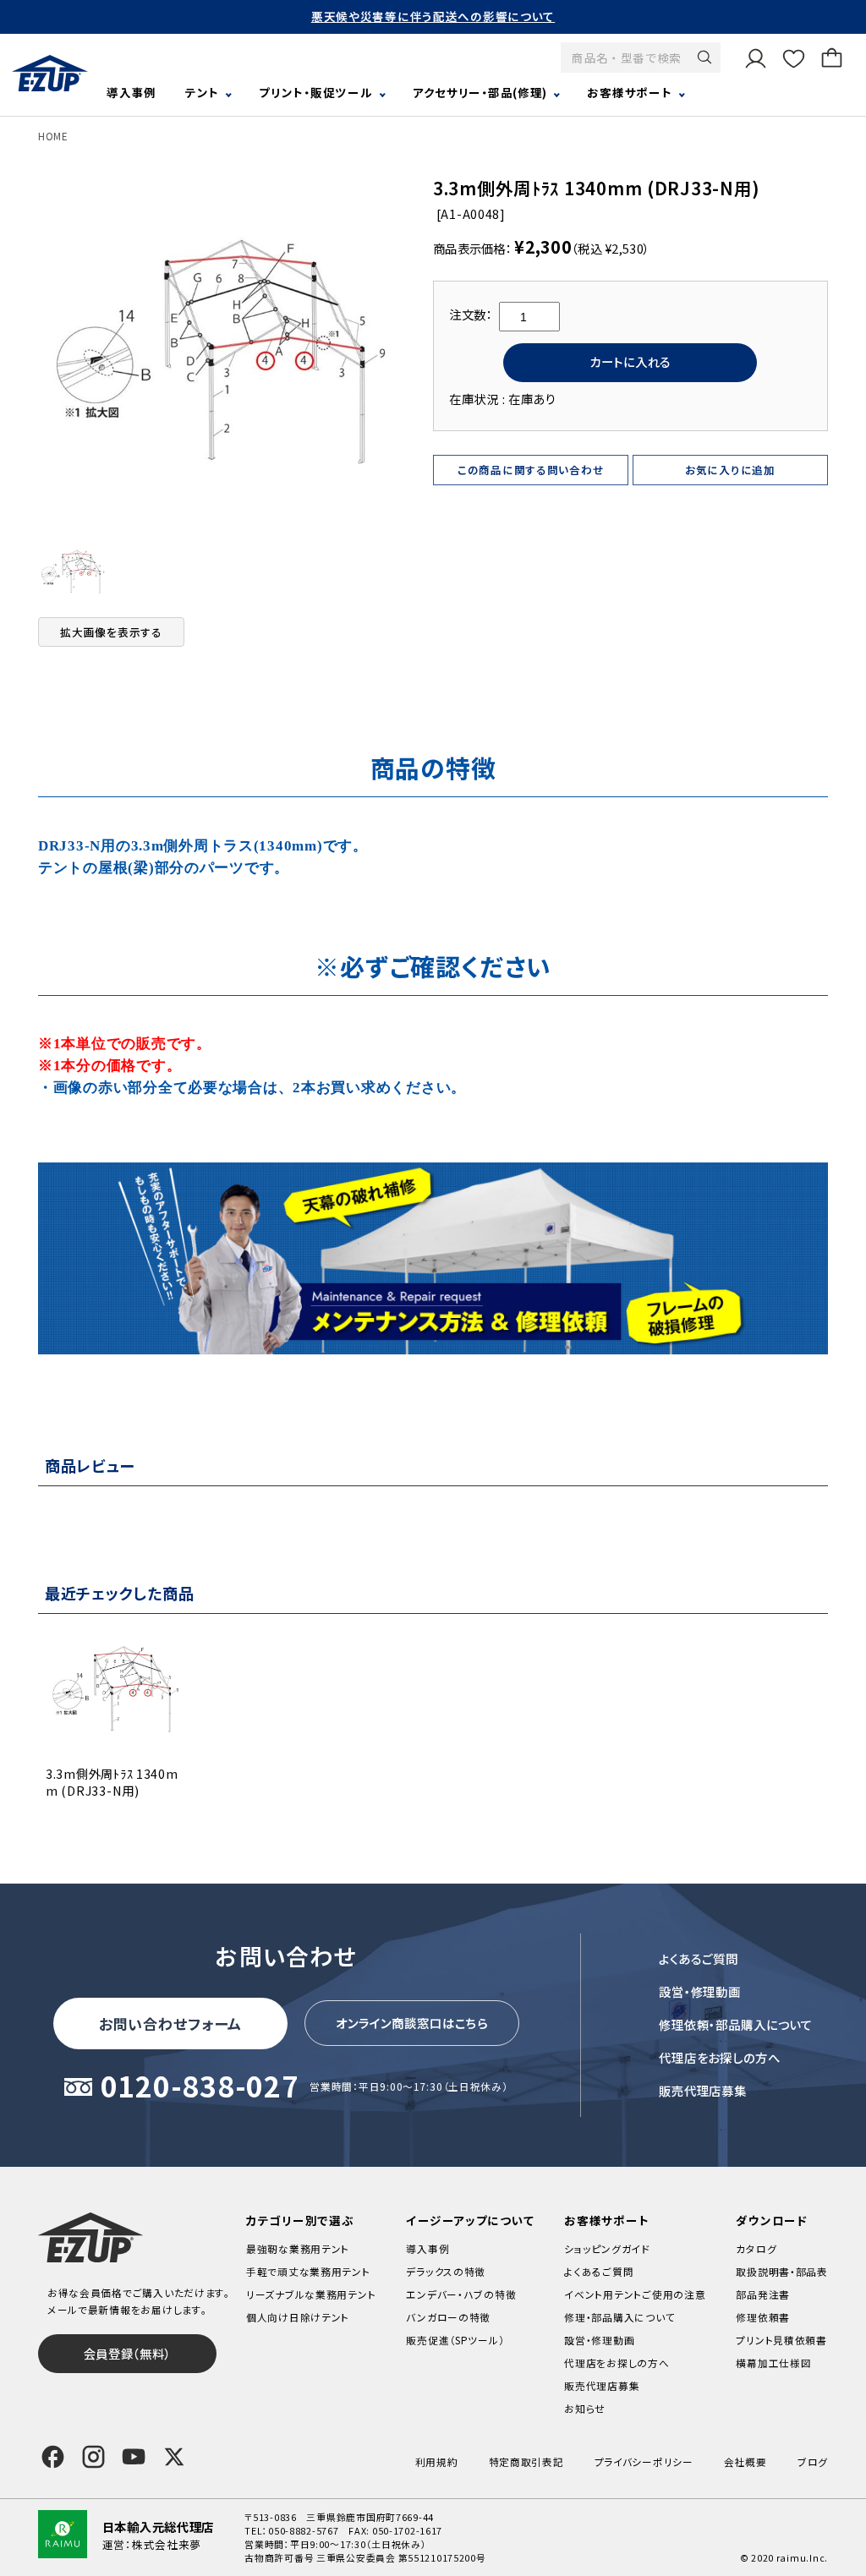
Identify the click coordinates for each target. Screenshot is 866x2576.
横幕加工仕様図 (773, 2363)
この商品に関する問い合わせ (531, 470)
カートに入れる (630, 361)
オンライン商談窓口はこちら (412, 2023)
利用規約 (437, 2461)
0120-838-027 (200, 2087)
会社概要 (745, 2461)
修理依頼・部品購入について (736, 2024)
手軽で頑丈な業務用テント (308, 2271)
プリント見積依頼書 (781, 2340)
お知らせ (585, 2408)
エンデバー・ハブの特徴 (461, 2294)
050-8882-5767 (303, 2530)
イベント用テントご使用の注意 (635, 2294)
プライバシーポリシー (644, 2461)
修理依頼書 (763, 2317)
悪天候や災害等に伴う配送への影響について (433, 16)
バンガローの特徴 (448, 2317)
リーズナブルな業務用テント (311, 2294)
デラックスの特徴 (446, 2271)
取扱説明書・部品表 (782, 2271)
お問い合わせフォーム (171, 2024)
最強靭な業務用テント (298, 2248)
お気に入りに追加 (730, 470)
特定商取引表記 (526, 2461)
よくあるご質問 (699, 1958)
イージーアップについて (470, 2220)
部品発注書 (763, 2294)
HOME (53, 136)
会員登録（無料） (128, 2353)
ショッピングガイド (607, 2248)
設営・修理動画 (700, 1991)
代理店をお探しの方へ (720, 2057)
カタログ (756, 2248)
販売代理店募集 (703, 2090)
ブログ (813, 2461)
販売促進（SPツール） (455, 2340)
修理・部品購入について (619, 2317)
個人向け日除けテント (298, 2317)
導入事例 (132, 92)
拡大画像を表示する (111, 632)
